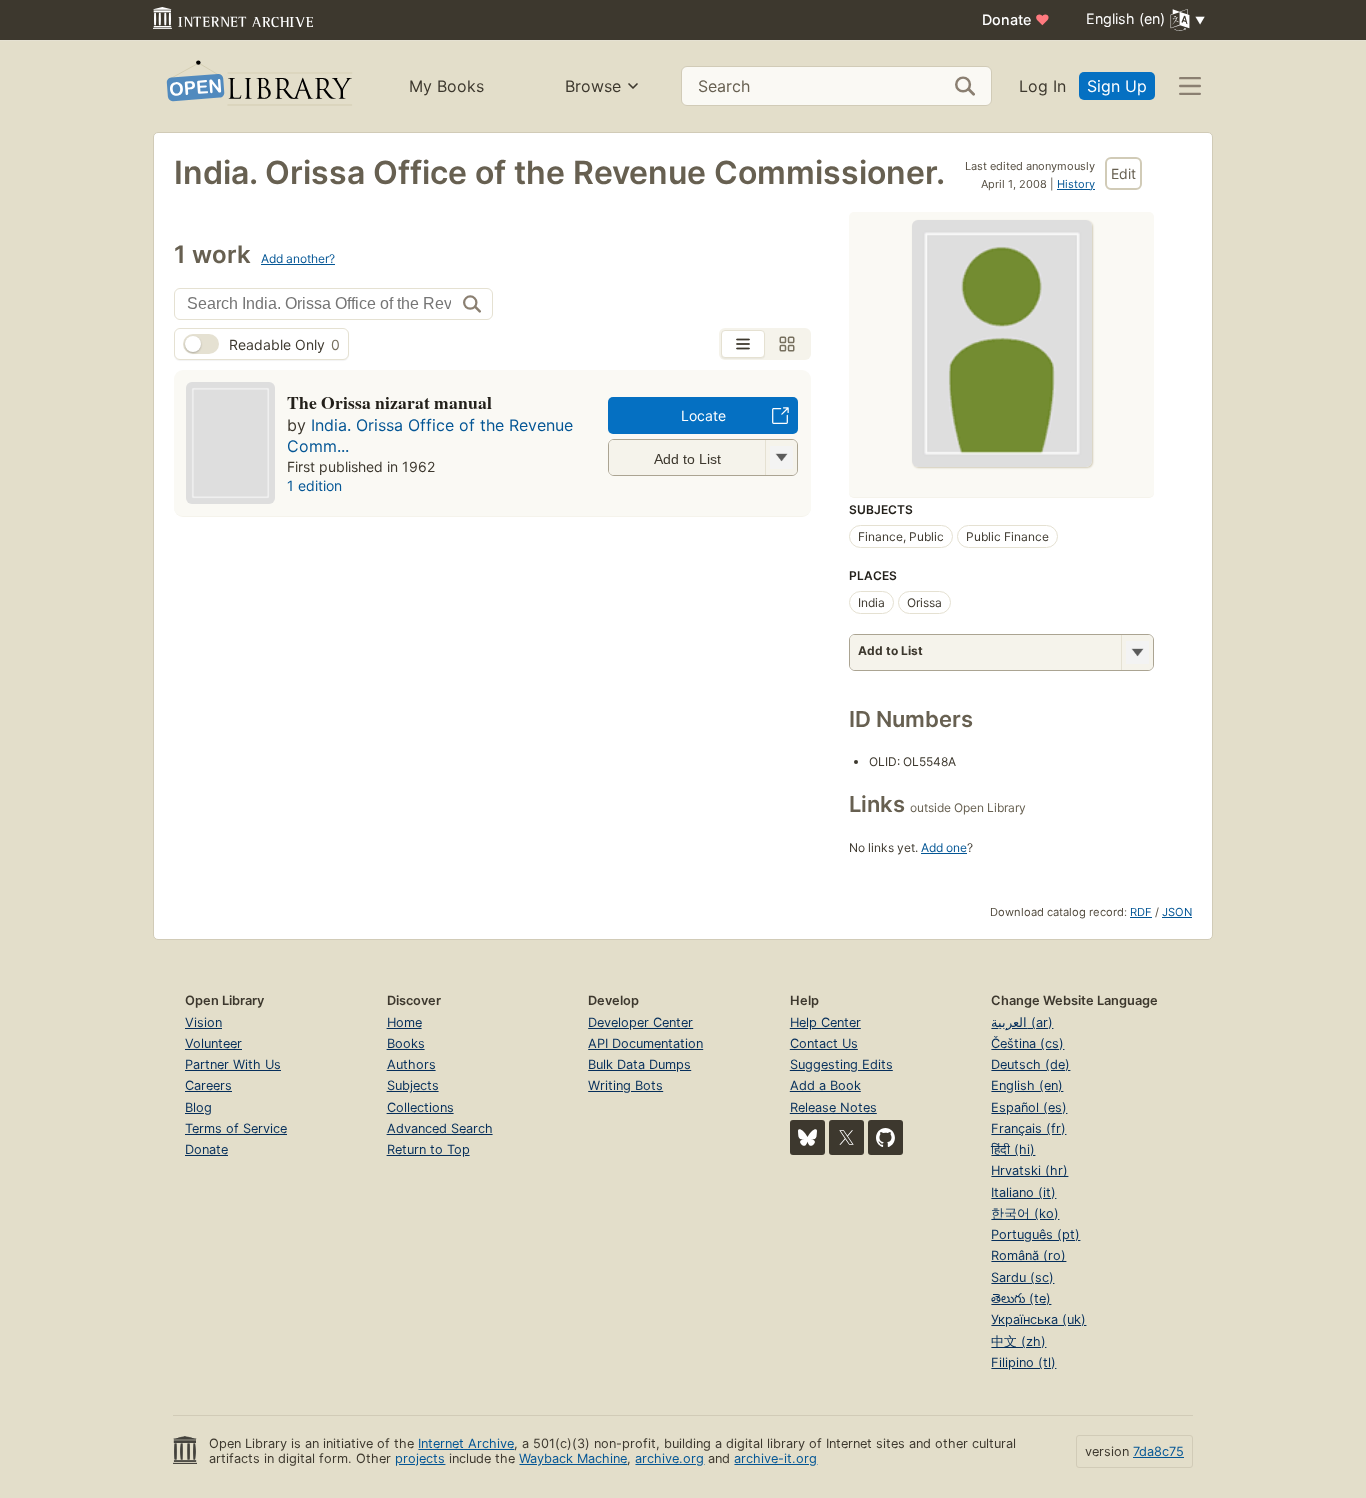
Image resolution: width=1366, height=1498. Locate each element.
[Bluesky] (807, 1137)
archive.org (669, 1458)
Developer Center (640, 1022)
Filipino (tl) (1023, 1362)
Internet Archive (466, 1443)
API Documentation (645, 1043)
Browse (593, 86)
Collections (420, 1107)
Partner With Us (233, 1064)
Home (404, 1022)
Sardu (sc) (1022, 1277)
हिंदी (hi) (1013, 1149)
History (1076, 184)
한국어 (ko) (1025, 1213)
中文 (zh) (1018, 1341)
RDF (1141, 912)
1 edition (314, 485)
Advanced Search (440, 1128)
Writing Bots (625, 1085)
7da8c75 (1158, 1451)
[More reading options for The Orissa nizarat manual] (781, 457)
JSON (1177, 912)
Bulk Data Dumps (639, 1064)
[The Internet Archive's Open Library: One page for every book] (257, 86)
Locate (703, 415)
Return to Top (428, 1149)
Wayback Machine (573, 1458)
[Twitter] (846, 1137)
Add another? (298, 258)
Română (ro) (1028, 1255)
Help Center (825, 1022)
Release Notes (833, 1107)
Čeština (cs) (1027, 1043)
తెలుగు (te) (1021, 1298)
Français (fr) (1028, 1128)
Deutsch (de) (1030, 1064)
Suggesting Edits (841, 1064)
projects (420, 1458)
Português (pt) (1035, 1234)
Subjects (413, 1085)
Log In (1042, 86)
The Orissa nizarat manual (389, 402)
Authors (411, 1064)
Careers (208, 1085)
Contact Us (824, 1043)
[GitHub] (885, 1137)
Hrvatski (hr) (1029, 1170)
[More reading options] (1137, 652)
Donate (1016, 19)
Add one (944, 847)
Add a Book (825, 1085)
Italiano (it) (1023, 1192)
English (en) (1027, 1085)
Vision (203, 1022)
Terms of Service (236, 1128)
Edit (1123, 173)
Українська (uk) (1038, 1319)
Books (406, 1043)
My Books (446, 86)
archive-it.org (775, 1458)
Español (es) (1029, 1107)
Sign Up (1117, 86)
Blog (198, 1107)
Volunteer (213, 1043)
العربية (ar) (1022, 1022)
